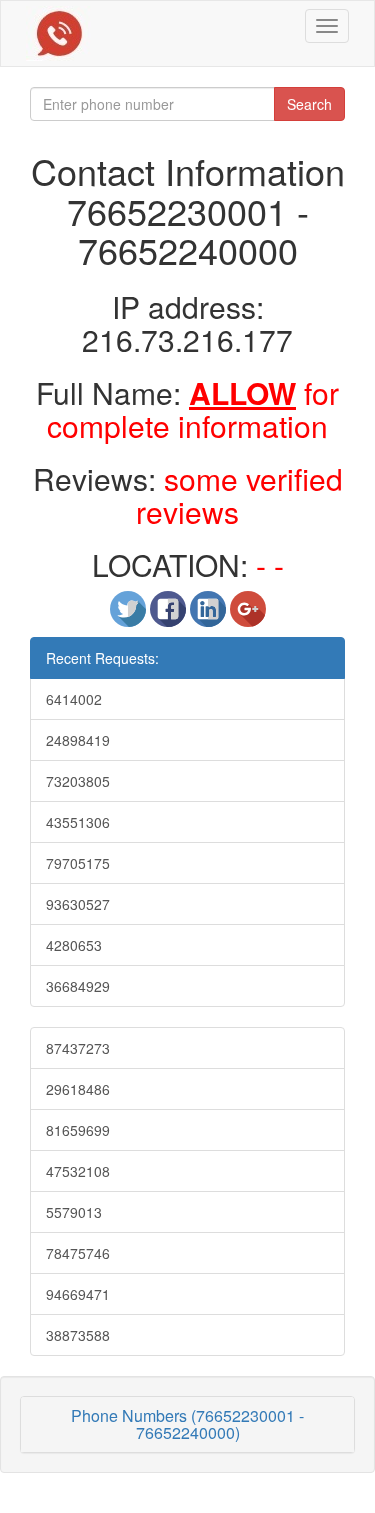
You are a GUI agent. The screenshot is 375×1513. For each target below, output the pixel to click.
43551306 (78, 822)
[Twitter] (130, 617)
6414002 (74, 699)
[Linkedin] (210, 617)
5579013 (74, 1212)
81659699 (78, 1130)
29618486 (78, 1089)
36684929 (78, 986)
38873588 (78, 1335)
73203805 (78, 781)
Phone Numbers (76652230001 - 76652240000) (187, 1424)
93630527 (78, 904)
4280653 (74, 945)
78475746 (78, 1253)
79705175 (78, 863)
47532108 (78, 1171)
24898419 (78, 740)
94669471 (78, 1294)
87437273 (78, 1048)
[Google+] (248, 617)
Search (309, 104)
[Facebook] (170, 617)
